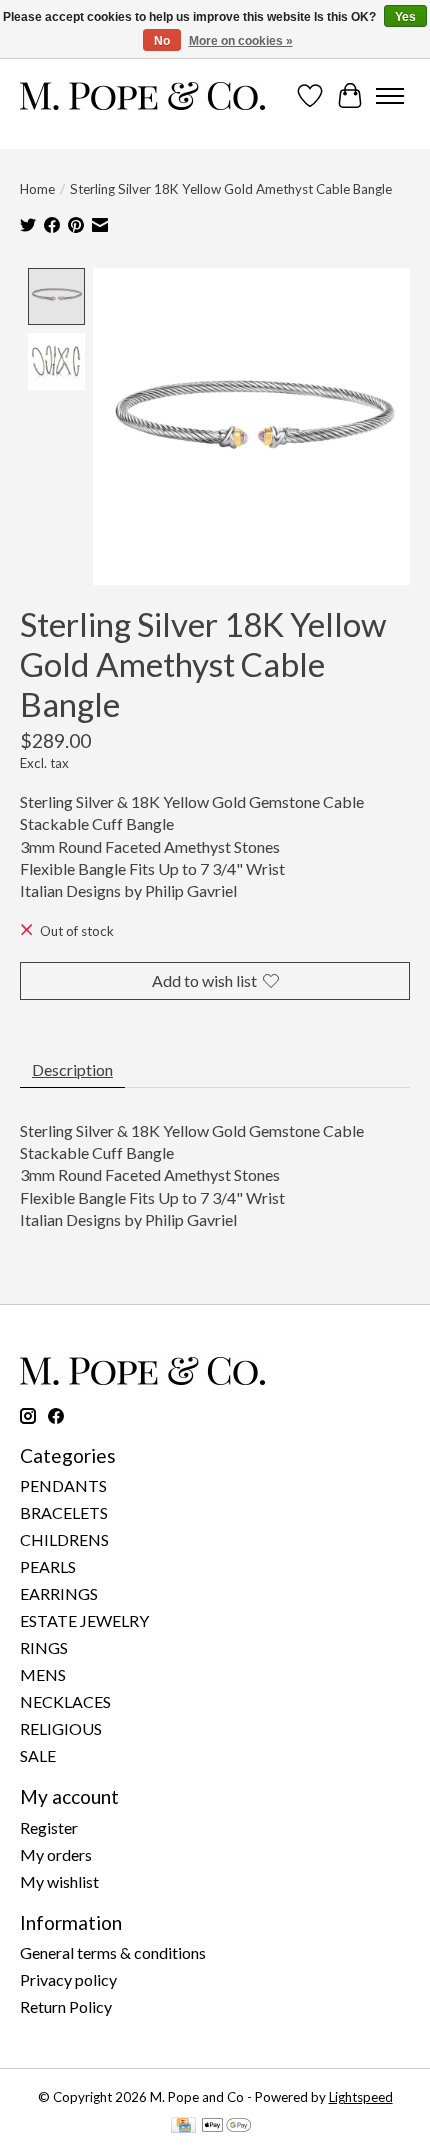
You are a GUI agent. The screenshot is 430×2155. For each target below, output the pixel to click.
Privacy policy (68, 1979)
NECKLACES (65, 1701)
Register (49, 1827)
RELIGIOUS (61, 1728)
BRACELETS (64, 1512)
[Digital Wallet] (226, 2126)
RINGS (44, 1647)
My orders (56, 1854)
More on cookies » (241, 41)
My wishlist (59, 1881)
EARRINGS (59, 1593)
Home (37, 189)
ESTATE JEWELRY (84, 1620)
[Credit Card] (183, 2126)
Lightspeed (361, 2097)
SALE (38, 1755)
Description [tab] (72, 1069)
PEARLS (48, 1566)
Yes (405, 17)
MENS (43, 1674)
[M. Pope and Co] (142, 96)
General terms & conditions (113, 1952)
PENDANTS (63, 1485)
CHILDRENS (64, 1539)
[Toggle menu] (390, 96)
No (162, 41)
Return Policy (66, 2006)
